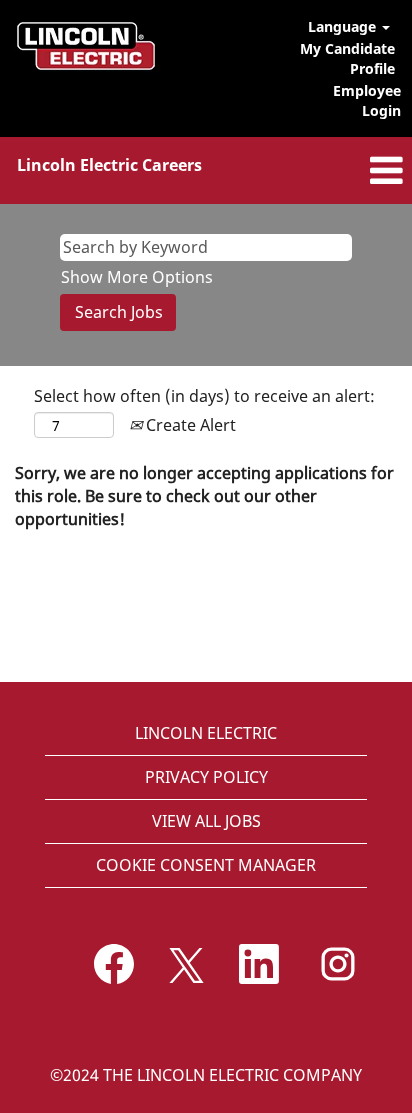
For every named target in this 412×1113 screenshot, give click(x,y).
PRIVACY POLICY (206, 777)
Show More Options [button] (137, 277)
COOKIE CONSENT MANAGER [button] (206, 865)
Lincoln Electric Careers (109, 165)
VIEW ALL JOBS (206, 821)
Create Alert (189, 425)
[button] (343, 170)
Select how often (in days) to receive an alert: (204, 396)
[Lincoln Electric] (86, 46)
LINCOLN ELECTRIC (206, 733)
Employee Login (367, 100)
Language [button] (344, 26)
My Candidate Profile (347, 58)
